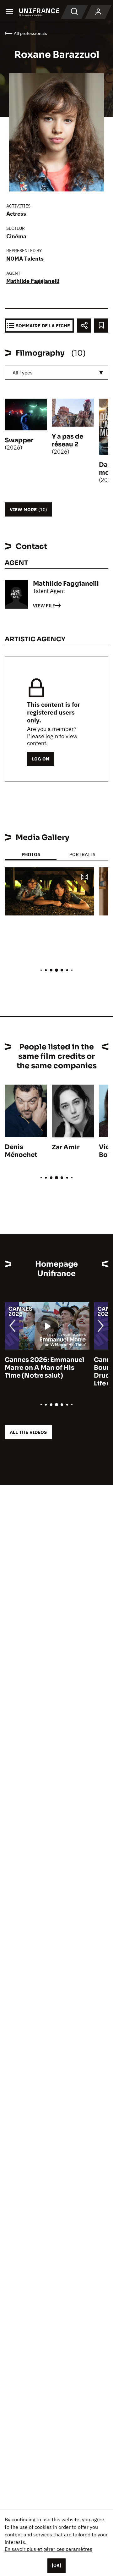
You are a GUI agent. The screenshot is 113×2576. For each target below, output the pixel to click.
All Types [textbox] (23, 373)
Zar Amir (66, 1147)
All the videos (28, 1432)
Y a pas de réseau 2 (67, 440)
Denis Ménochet (21, 1151)
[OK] (56, 2565)
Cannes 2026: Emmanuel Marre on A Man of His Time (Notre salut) (44, 1368)
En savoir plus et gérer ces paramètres (48, 2549)
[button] (84, 878)
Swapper (19, 440)
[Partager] (84, 326)
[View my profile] (98, 12)
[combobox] (56, 373)
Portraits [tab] (82, 854)
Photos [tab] (31, 854)
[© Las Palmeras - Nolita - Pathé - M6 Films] (49, 892)
